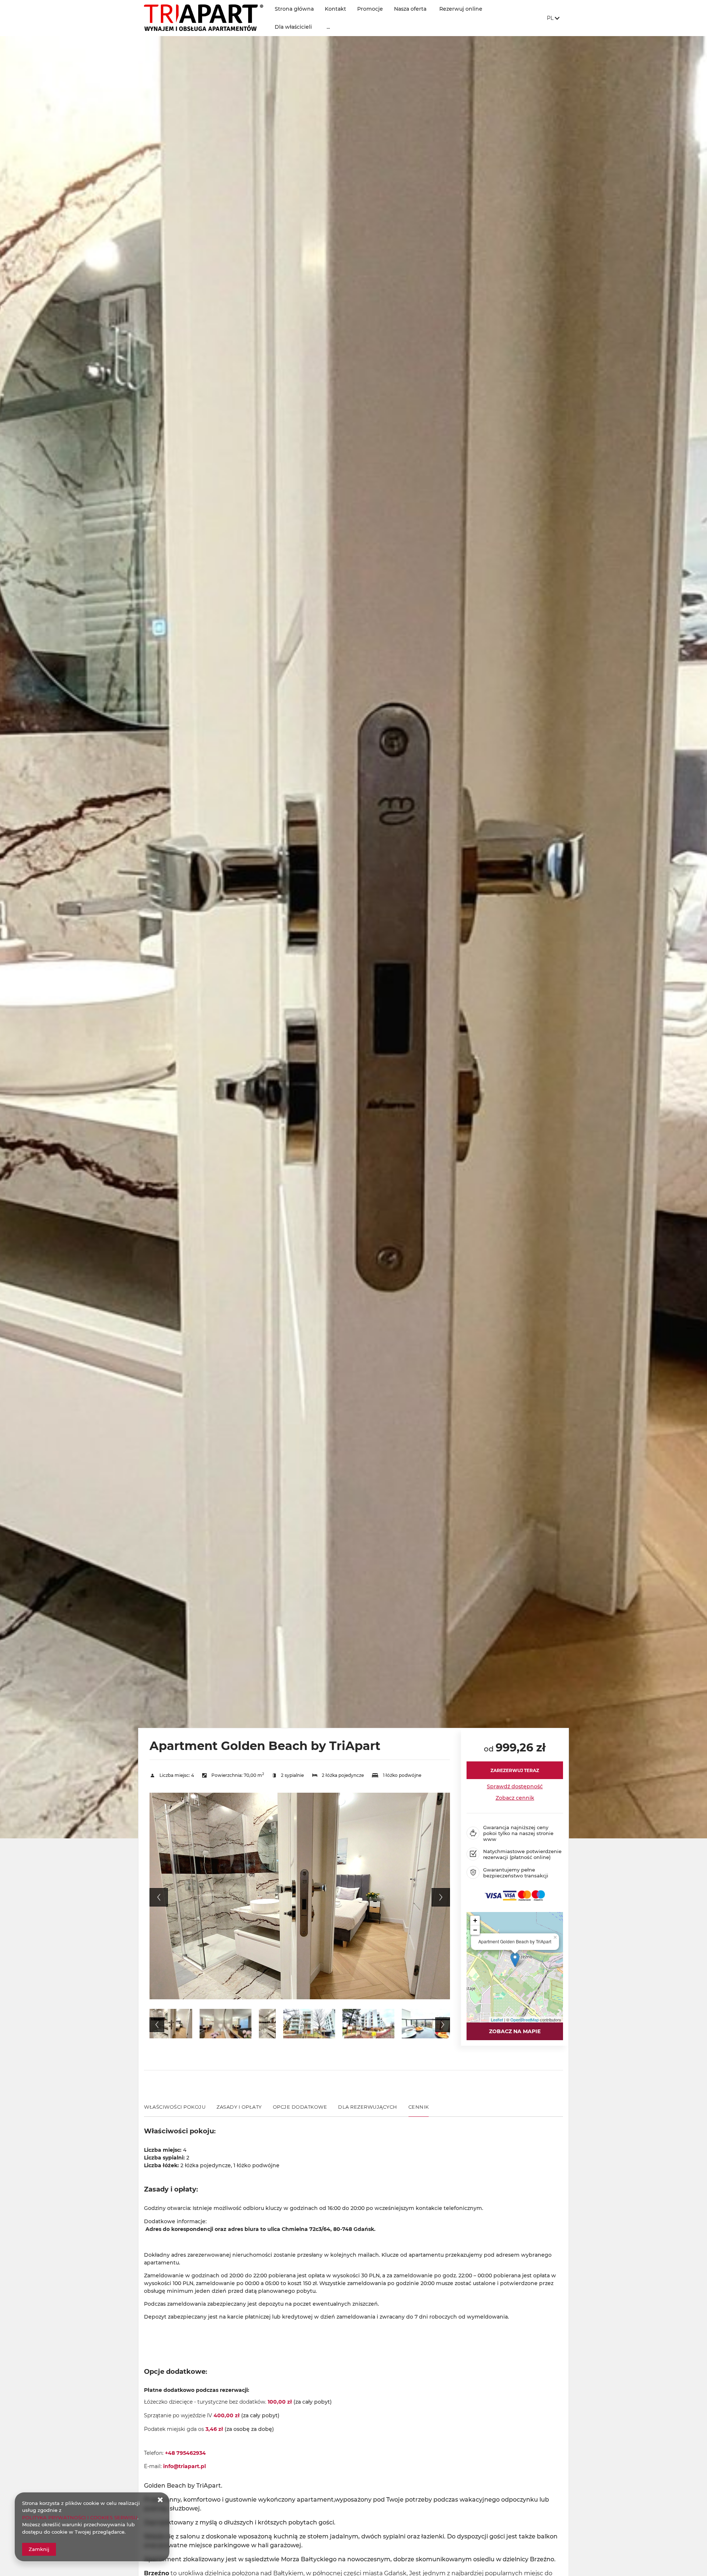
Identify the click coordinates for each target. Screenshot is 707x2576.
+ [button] (475, 1920)
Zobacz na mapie (515, 2031)
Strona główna (294, 9)
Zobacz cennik (515, 1798)
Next (441, 1897)
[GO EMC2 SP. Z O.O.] (204, 18)
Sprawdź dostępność (515, 1786)
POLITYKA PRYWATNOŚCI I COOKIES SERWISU (80, 2517)
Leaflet (497, 2020)
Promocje (370, 9)
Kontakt (335, 9)
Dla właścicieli (293, 27)
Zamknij (39, 2549)
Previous (159, 1897)
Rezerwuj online (461, 9)
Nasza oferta (410, 9)
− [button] (475, 1930)
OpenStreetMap (525, 2020)
